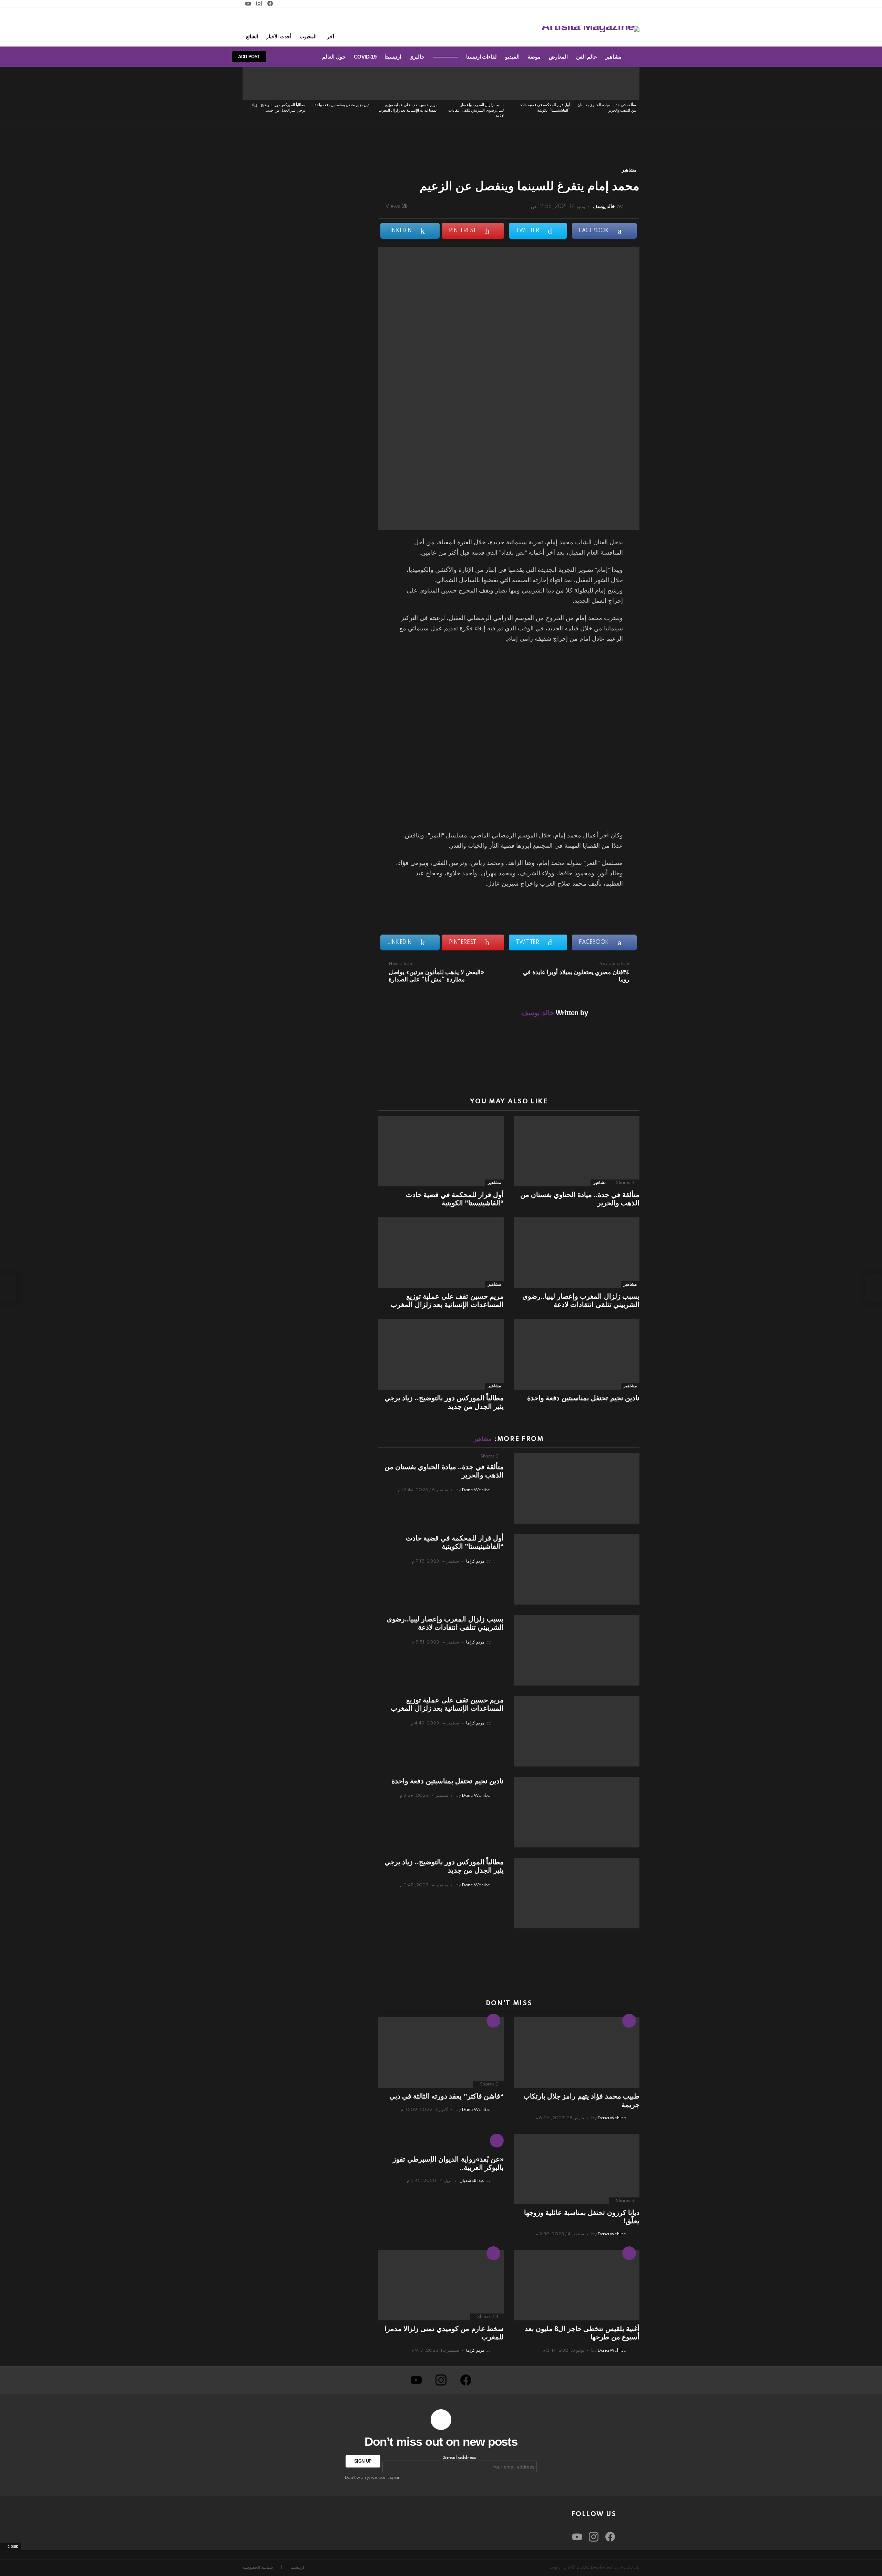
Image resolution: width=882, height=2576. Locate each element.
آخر (331, 37)
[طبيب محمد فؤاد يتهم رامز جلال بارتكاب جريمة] (577, 2053)
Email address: (459, 2458)
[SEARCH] (293, 57)
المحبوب (308, 37)
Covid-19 (365, 57)
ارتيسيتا (393, 57)
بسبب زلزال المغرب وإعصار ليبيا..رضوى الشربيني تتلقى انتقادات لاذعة (476, 110)
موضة (534, 57)
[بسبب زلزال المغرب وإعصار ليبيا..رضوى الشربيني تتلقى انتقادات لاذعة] (474, 83)
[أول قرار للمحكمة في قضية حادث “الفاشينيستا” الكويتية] (540, 83)
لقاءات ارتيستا (482, 57)
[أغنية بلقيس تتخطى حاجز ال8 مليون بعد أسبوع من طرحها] (577, 2285)
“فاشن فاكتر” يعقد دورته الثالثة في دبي (447, 2096)
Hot (629, 2021)
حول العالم (334, 57)
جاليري (417, 57)
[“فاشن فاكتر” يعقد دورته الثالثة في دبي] (441, 2053)
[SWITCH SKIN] (304, 57)
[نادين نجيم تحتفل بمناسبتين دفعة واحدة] (342, 83)
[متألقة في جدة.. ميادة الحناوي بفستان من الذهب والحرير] (606, 83)
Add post (249, 57)
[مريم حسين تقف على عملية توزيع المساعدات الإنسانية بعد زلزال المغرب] (408, 83)
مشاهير (613, 57)
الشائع (252, 37)
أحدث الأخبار (279, 37)
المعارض (558, 57)
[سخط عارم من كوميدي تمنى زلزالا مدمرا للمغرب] (441, 2285)
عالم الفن (587, 57)
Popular (493, 2253)
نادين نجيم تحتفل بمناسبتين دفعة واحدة (342, 105)
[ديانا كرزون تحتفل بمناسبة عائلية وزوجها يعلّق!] (577, 2169)
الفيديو (512, 57)
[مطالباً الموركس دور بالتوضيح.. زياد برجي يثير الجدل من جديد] (276, 83)
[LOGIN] (281, 57)
